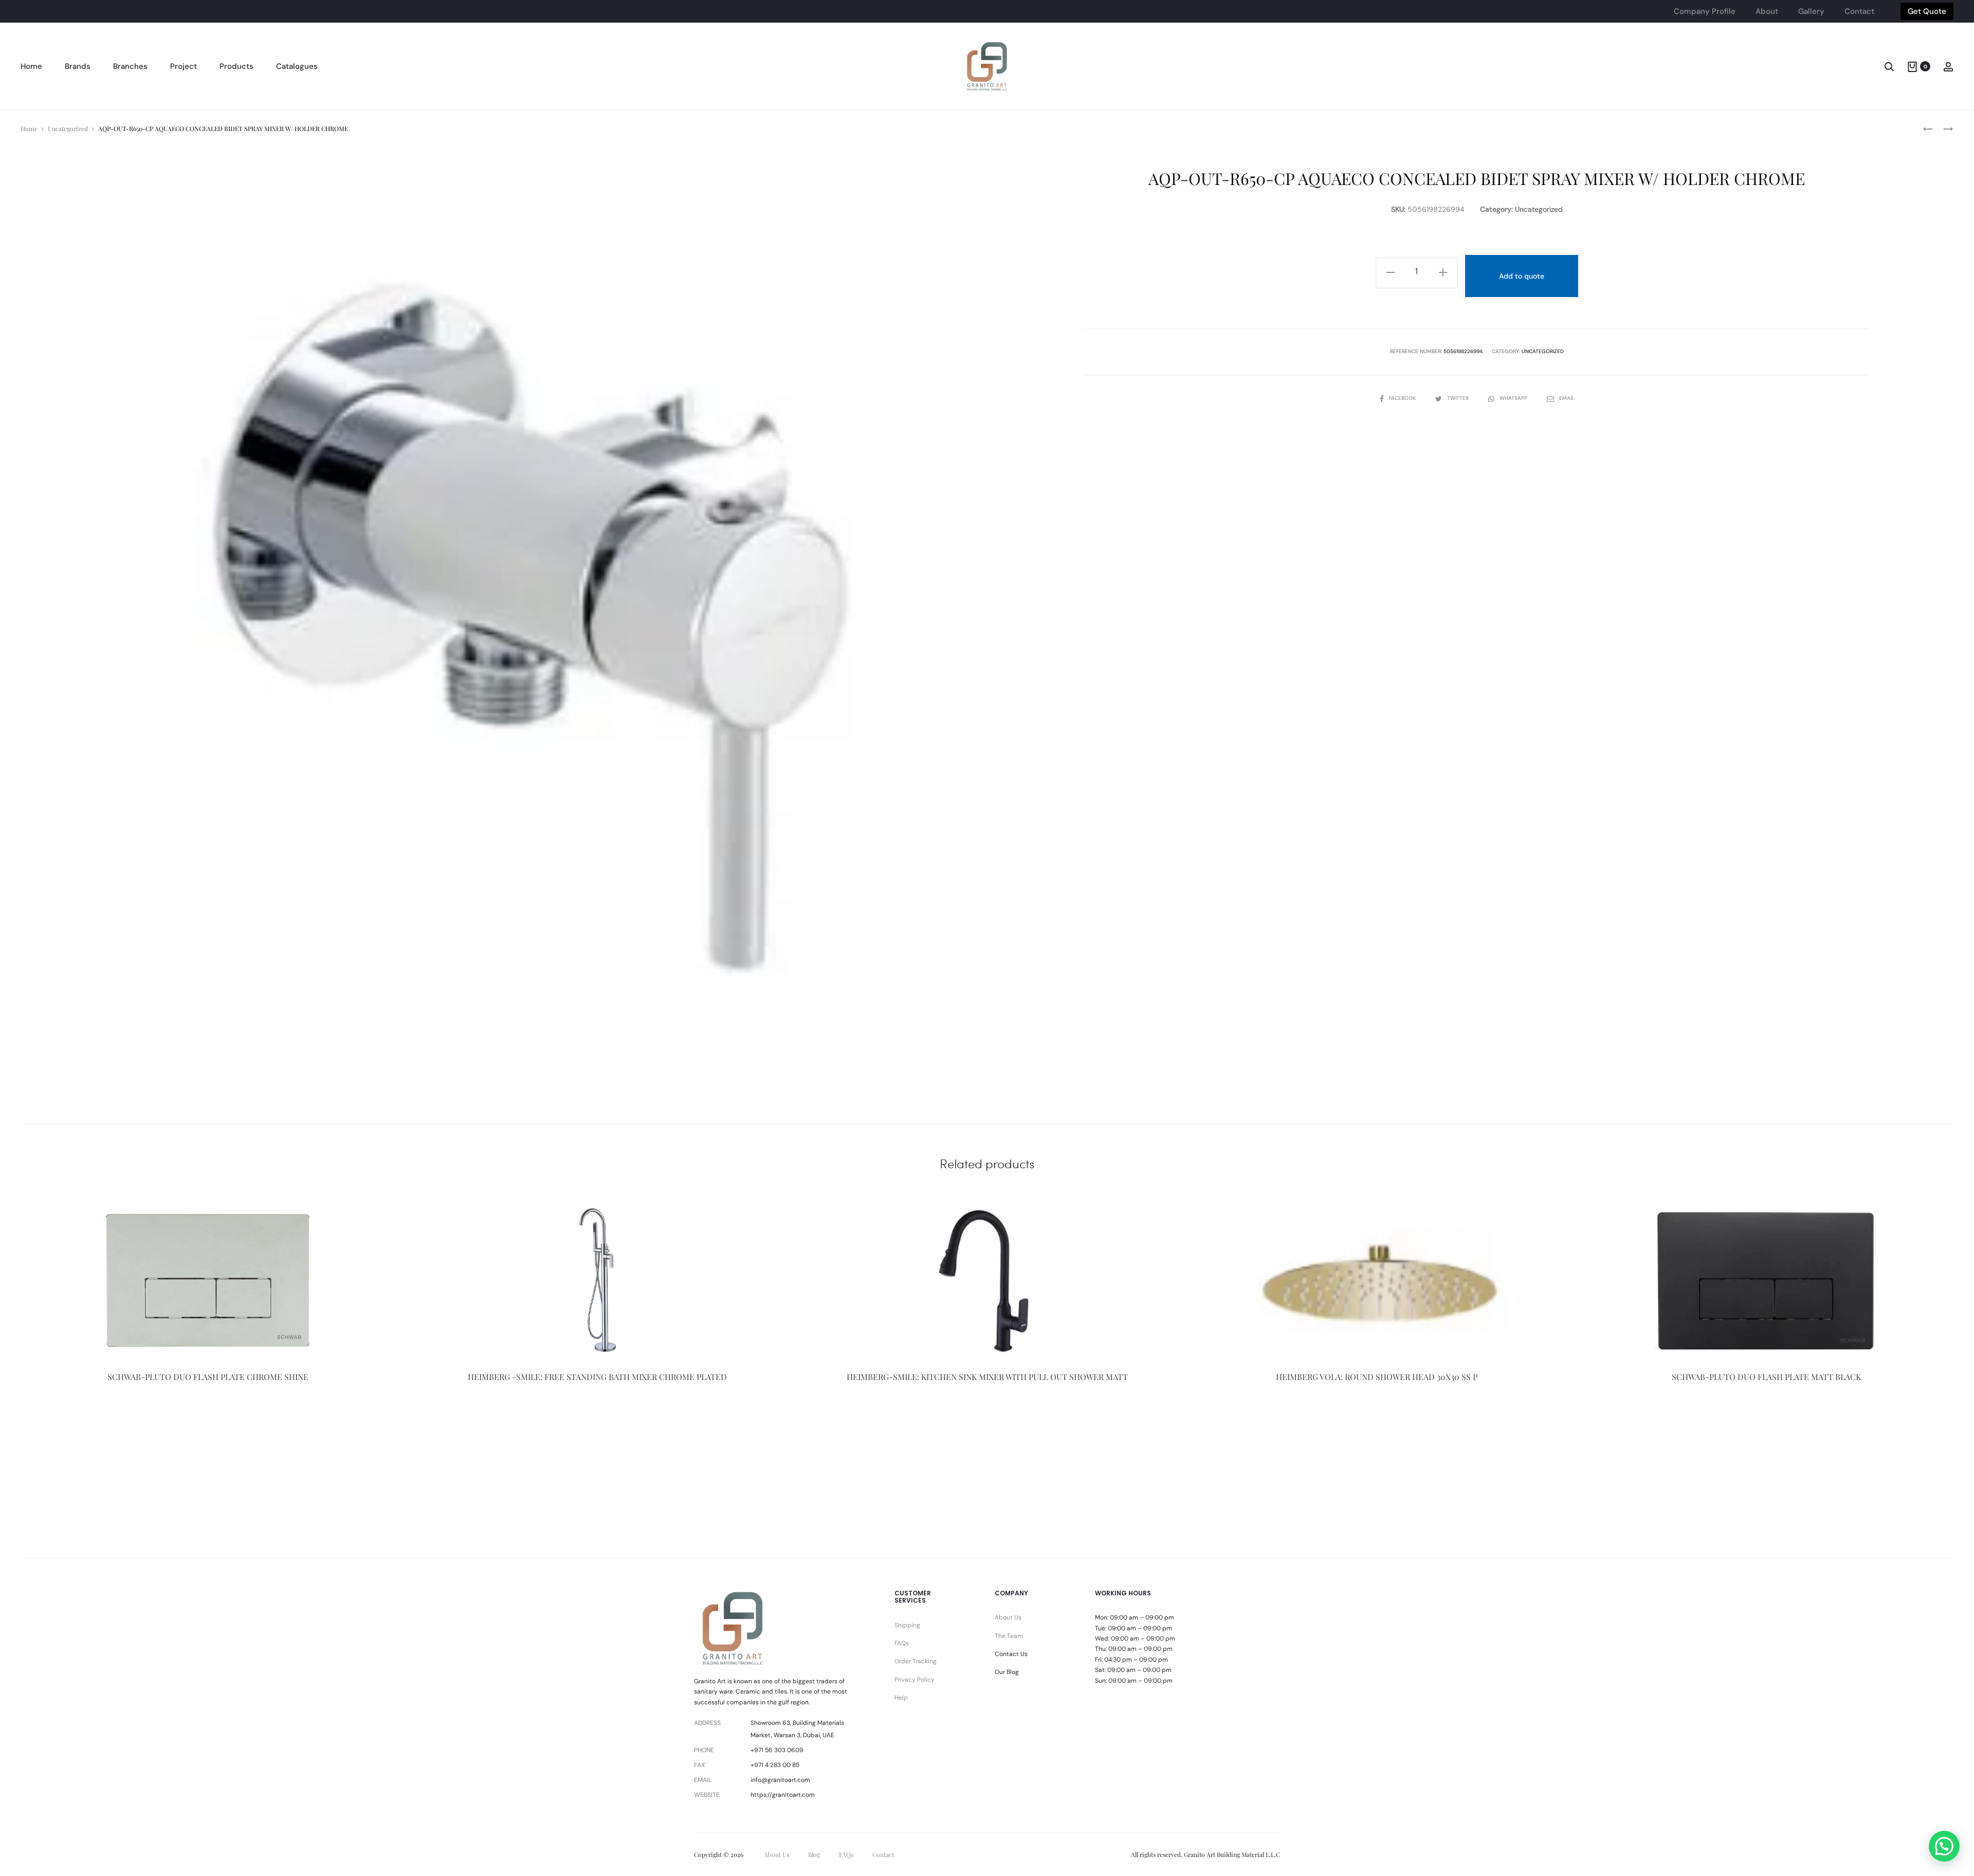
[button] (1944, 1846)
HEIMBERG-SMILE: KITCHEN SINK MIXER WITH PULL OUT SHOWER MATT (987, 1377)
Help (901, 1698)
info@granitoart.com (780, 1780)
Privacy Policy (915, 1680)
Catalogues (297, 66)
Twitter (1459, 398)
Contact (1859, 11)
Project (184, 66)
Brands (78, 66)
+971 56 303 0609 (777, 1750)
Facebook (1403, 398)
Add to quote (1522, 276)
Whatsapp (1514, 398)
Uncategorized (68, 128)
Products (236, 66)
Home (31, 66)
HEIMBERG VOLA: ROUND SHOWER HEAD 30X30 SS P (1377, 1377)
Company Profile (1705, 11)
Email (1567, 398)
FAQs (902, 1643)
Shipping (907, 1625)
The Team (1009, 1636)
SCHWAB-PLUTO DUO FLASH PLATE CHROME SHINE (208, 1377)
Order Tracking (916, 1661)
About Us (1008, 1617)
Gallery (1811, 11)
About (1767, 11)
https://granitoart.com (783, 1795)
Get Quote (1927, 11)
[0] (1912, 66)
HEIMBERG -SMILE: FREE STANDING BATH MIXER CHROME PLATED (597, 1377)
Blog (814, 1854)
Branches (130, 66)
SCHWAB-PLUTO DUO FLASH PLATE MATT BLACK (1766, 1377)
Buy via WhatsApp (208, 1432)
